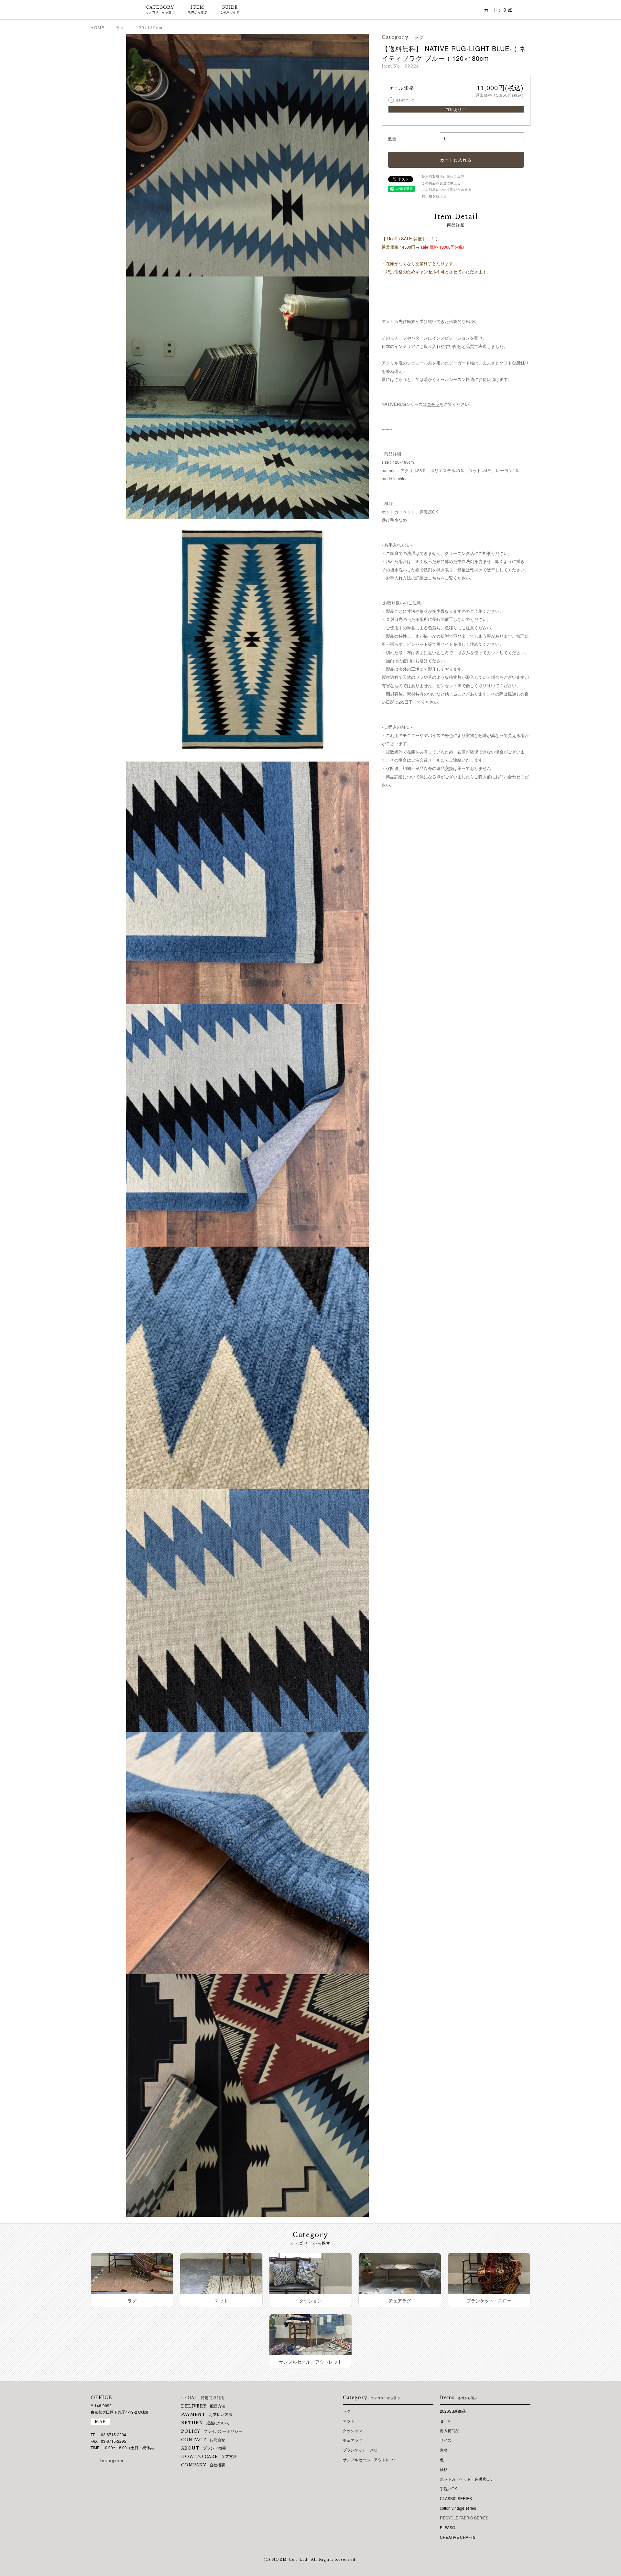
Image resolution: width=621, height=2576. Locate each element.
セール (446, 2421)
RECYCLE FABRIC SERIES (464, 2518)
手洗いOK (448, 2489)
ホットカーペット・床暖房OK (466, 2479)
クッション (353, 2430)
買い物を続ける (434, 196)
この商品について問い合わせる (447, 189)
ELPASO (447, 2527)
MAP (100, 2422)
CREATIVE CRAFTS (458, 2537)
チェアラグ (353, 2440)
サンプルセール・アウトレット (370, 2459)
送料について (403, 100)
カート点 (498, 10)
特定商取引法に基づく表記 (443, 177)
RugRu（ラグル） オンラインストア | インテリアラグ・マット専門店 (110, 10)
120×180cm (149, 27)
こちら (434, 578)
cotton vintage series (458, 2508)
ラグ (120, 27)
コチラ (433, 404)
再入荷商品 (450, 2430)
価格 (444, 2469)
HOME (98, 27)
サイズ (446, 2440)
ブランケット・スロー (362, 2450)
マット (349, 2421)
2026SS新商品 (453, 2411)
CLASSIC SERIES (456, 2498)
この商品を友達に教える (441, 183)
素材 (444, 2450)
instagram (112, 2460)
